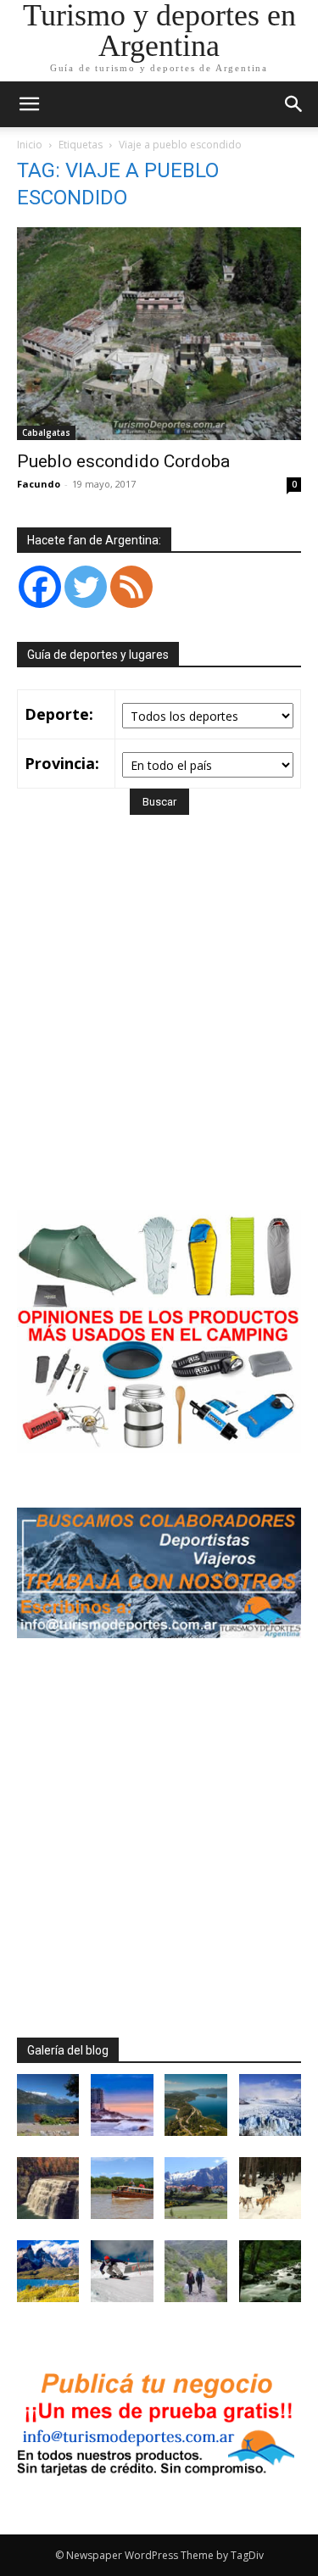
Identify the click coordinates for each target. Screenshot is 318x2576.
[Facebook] (40, 587)
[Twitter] (86, 587)
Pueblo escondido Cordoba (123, 461)
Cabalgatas (46, 432)
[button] (294, 104)
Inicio (30, 145)
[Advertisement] (159, 1037)
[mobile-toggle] (29, 104)
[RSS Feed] (131, 587)
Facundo (39, 484)
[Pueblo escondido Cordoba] (159, 334)
